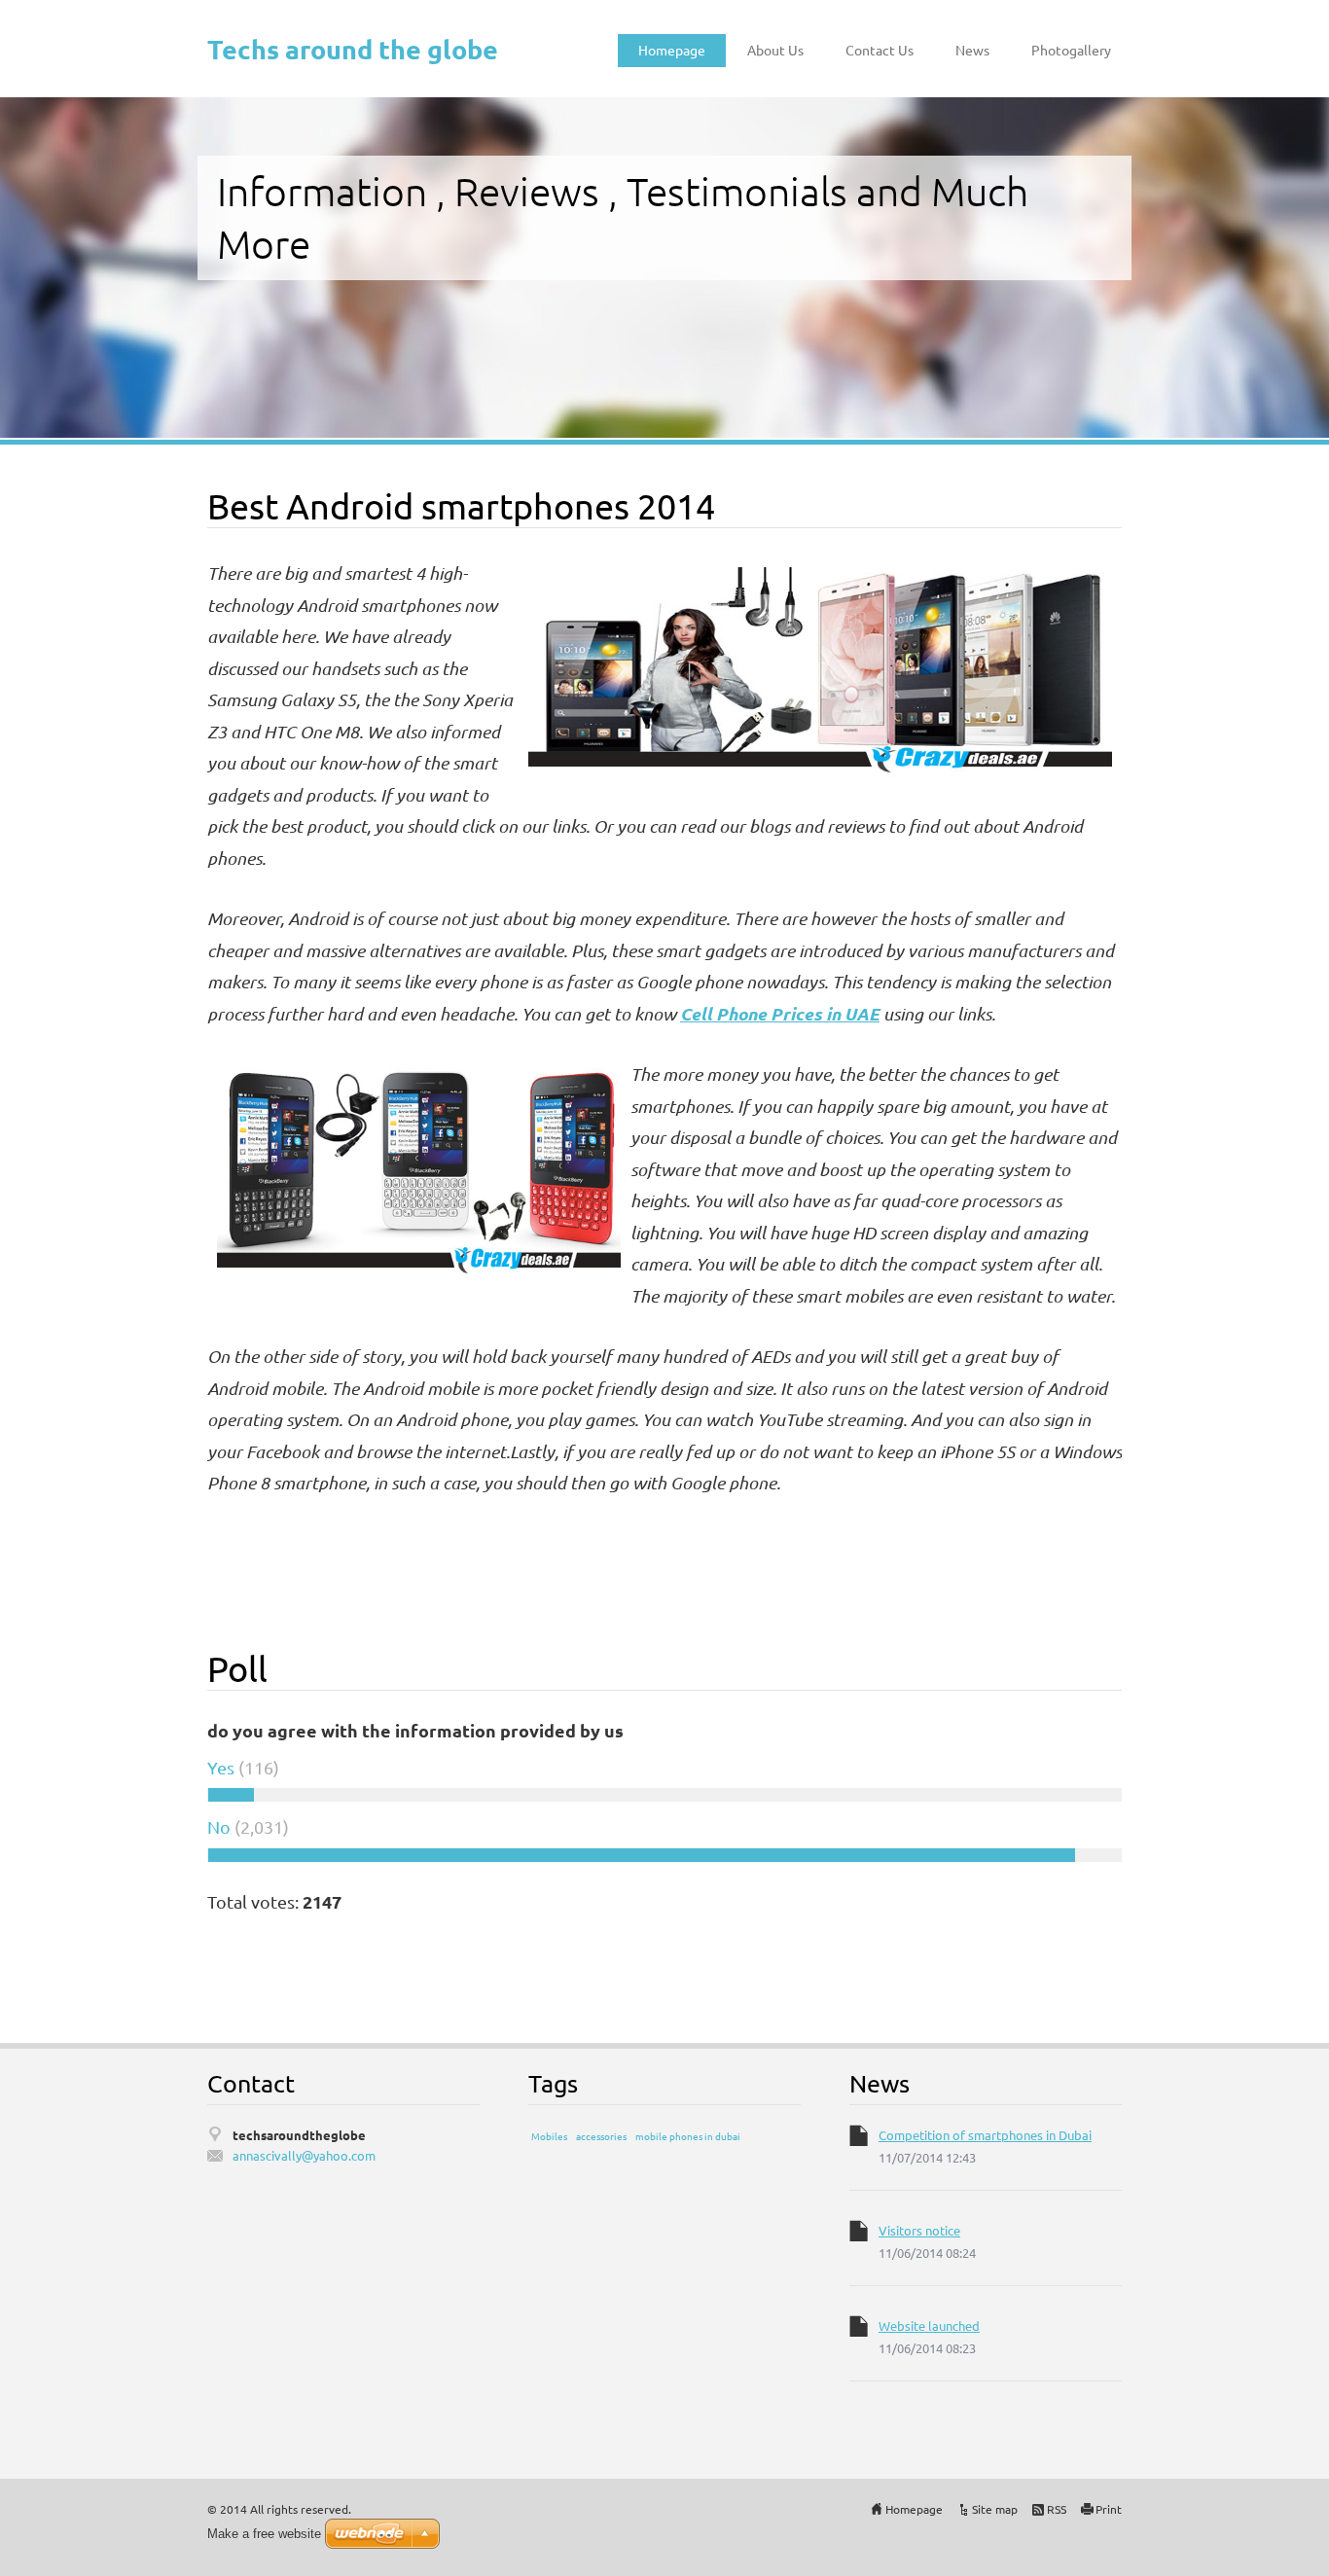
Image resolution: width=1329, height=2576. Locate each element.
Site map (995, 2509)
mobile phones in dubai (688, 2136)
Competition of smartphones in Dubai (985, 2135)
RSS (1057, 2509)
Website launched (929, 2326)
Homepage (672, 50)
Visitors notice (919, 2230)
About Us (775, 50)
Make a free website (264, 2534)
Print (1109, 2509)
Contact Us (880, 50)
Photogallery (1071, 50)
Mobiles (549, 2136)
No (219, 1826)
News (972, 50)
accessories (601, 2136)
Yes (221, 1767)
